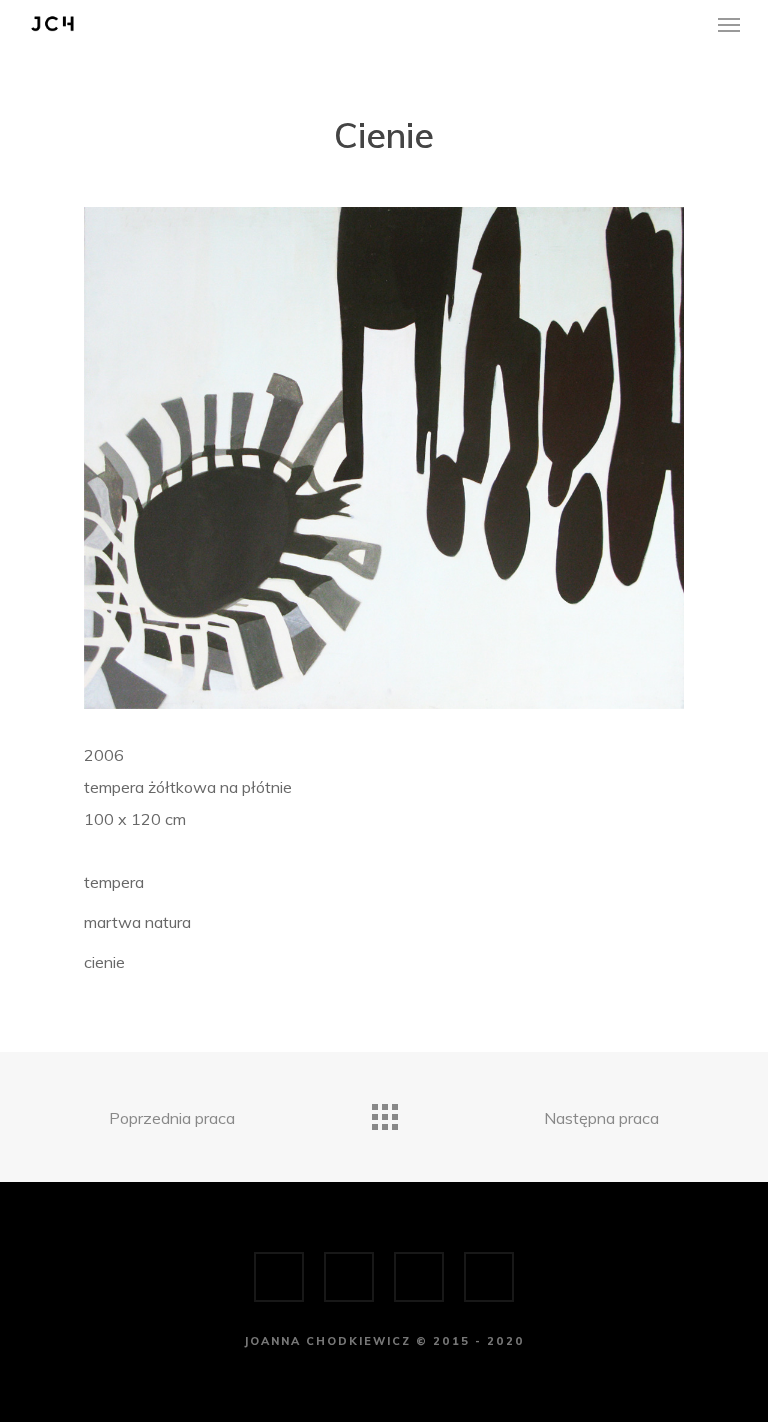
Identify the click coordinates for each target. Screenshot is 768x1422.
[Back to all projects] (384, 1112)
